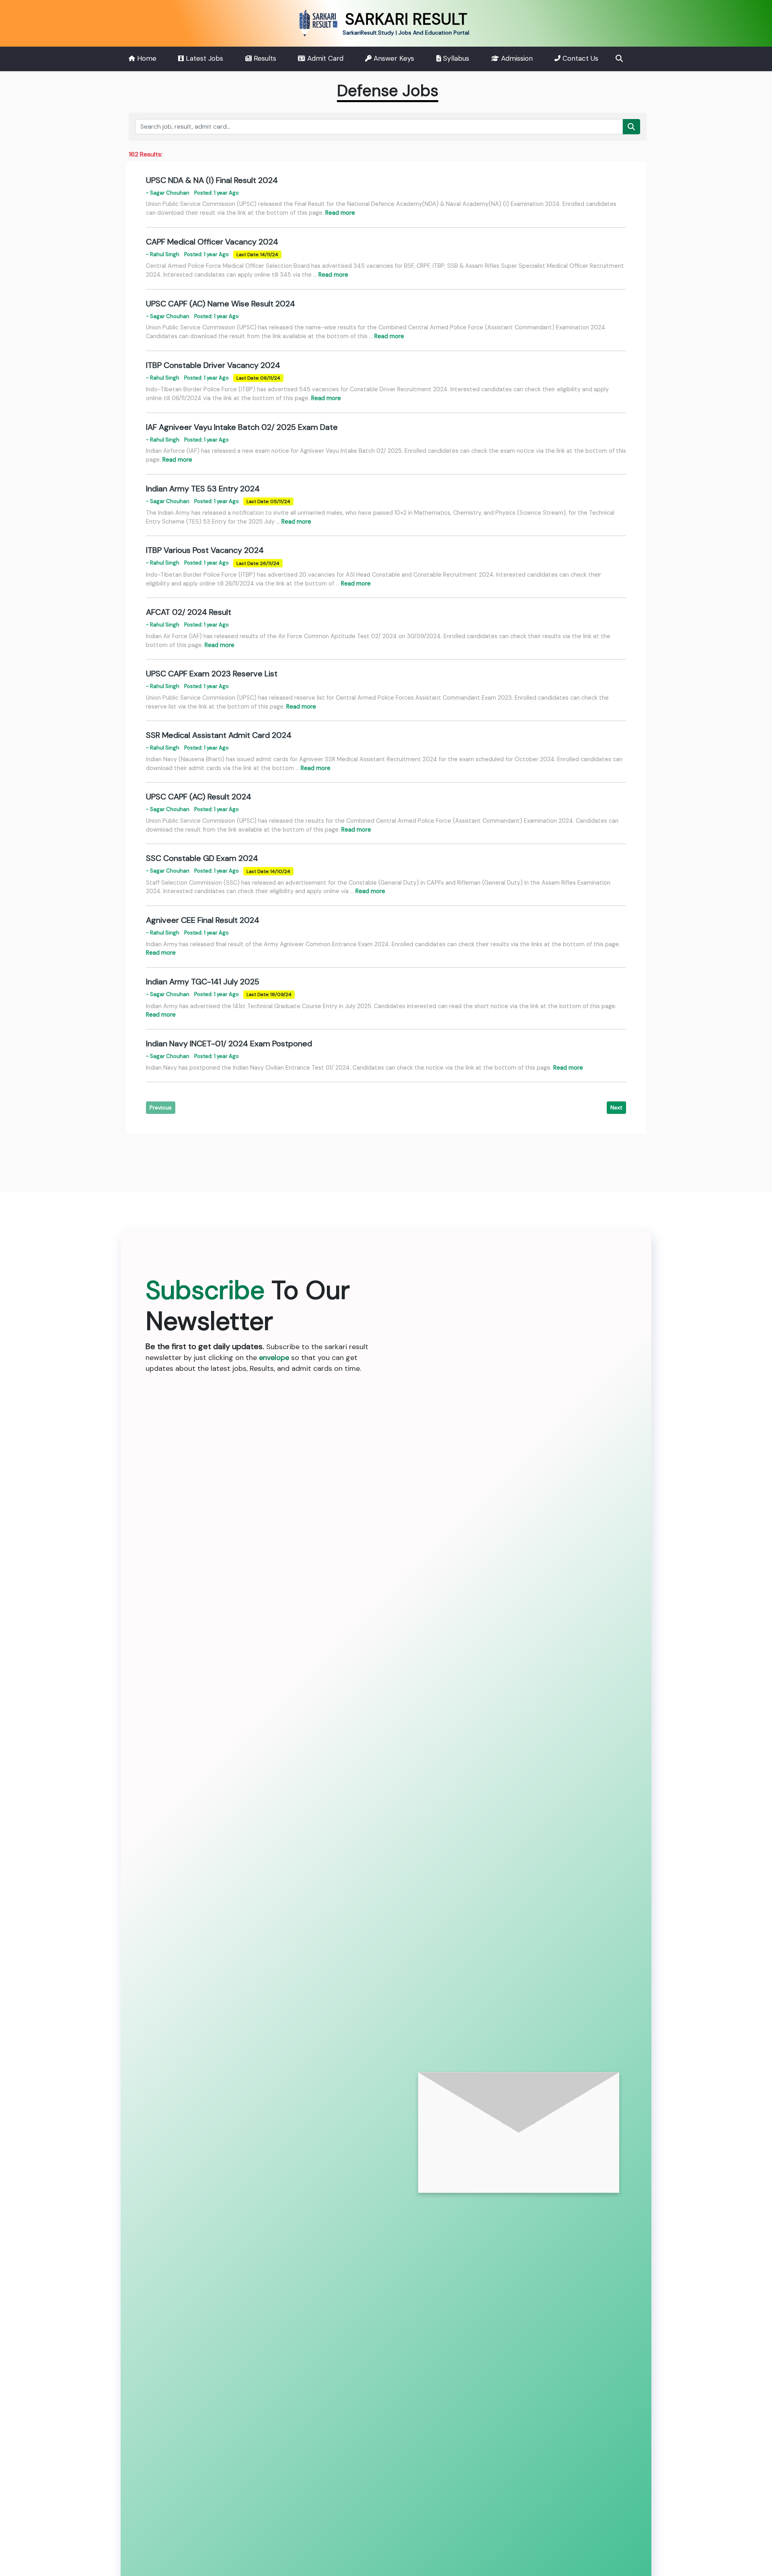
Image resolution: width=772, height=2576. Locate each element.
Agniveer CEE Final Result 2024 (203, 920)
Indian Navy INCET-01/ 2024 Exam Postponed (229, 1044)
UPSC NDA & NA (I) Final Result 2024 (212, 180)
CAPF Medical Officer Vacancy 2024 (212, 242)
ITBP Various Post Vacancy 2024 (205, 550)
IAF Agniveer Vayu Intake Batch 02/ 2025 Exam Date (242, 427)
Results (264, 58)
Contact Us (579, 58)
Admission (516, 58)
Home (146, 58)
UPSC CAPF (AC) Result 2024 (199, 797)
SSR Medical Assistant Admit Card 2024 (219, 735)
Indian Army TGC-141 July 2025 (203, 982)
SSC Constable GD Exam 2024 (202, 858)
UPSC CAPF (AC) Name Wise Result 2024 (221, 304)
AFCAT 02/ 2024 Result (189, 612)
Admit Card (324, 58)
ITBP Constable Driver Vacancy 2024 (213, 365)
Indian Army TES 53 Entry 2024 (203, 489)
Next (616, 1107)
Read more (340, 213)
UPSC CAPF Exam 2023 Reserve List (212, 674)
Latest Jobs (203, 58)
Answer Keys (393, 58)
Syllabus (455, 58)
